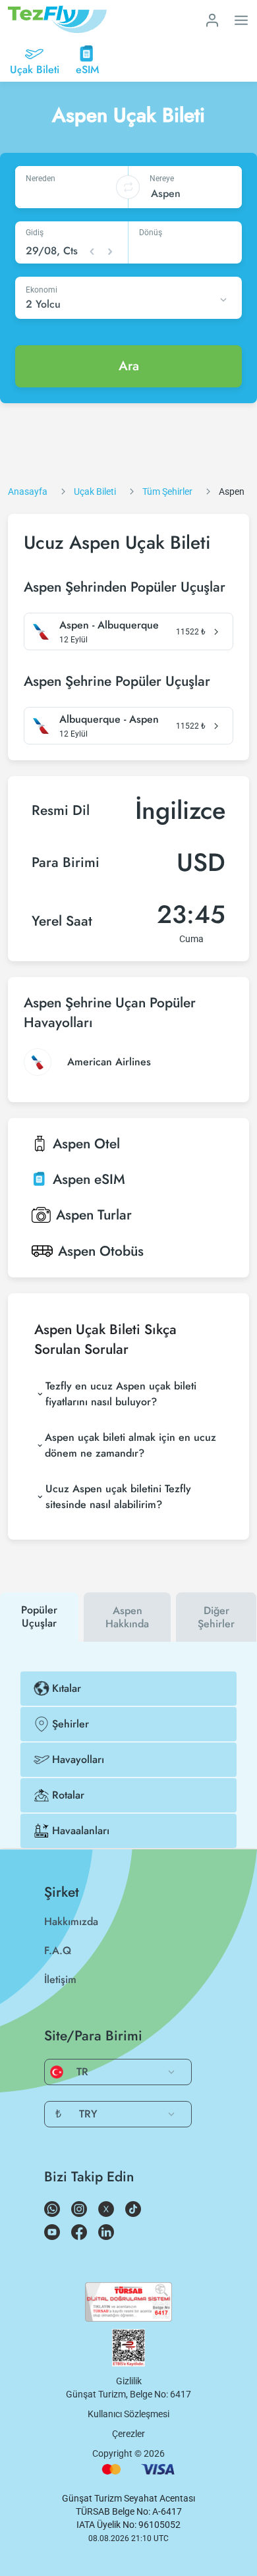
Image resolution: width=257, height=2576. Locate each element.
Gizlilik (129, 2381)
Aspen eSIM (89, 1179)
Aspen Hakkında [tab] (127, 1617)
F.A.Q (58, 1950)
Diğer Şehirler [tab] (216, 1617)
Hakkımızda (71, 1921)
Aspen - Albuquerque (109, 625)
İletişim (60, 1979)
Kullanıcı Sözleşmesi (128, 2414)
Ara (129, 366)
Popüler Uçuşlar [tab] (39, 1616)
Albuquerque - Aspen (109, 719)
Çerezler (128, 2434)
